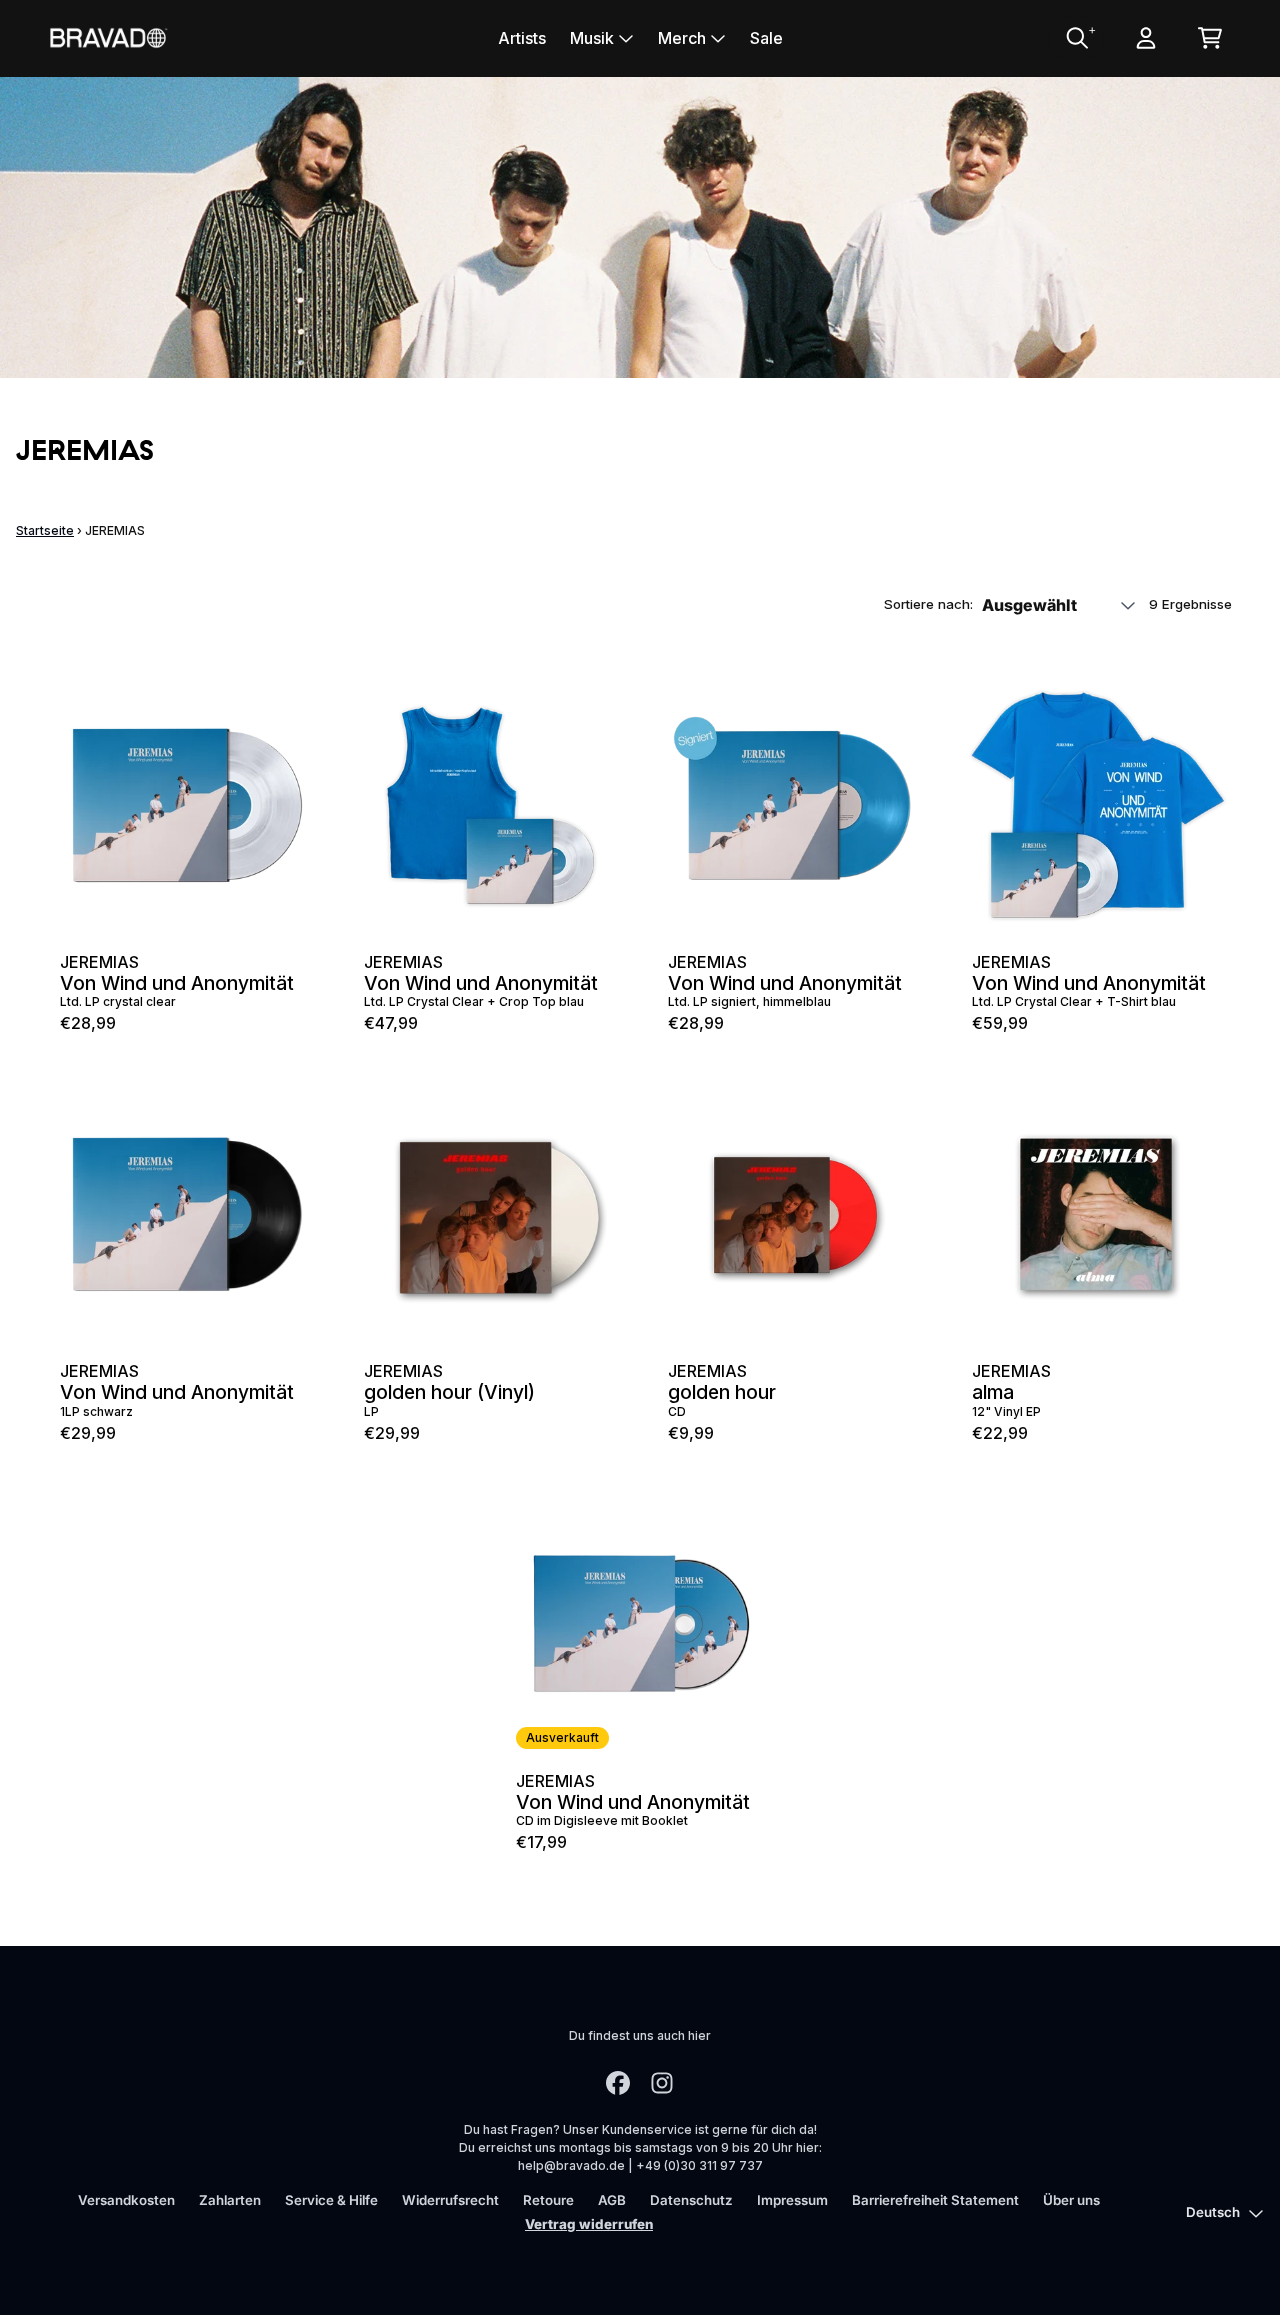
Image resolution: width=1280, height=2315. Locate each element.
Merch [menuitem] (682, 38)
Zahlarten (230, 2200)
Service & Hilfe (331, 2200)
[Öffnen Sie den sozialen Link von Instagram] (662, 2083)
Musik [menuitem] (592, 38)
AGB (612, 2200)
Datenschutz (691, 2200)
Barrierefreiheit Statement (935, 2200)
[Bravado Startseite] (108, 37)
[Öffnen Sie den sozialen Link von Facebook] (618, 2083)
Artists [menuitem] (522, 38)
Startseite (45, 530)
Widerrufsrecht (450, 2200)
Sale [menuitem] (766, 38)
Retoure (548, 2200)
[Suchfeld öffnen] (1076, 38)
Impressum (792, 2200)
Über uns (1071, 2200)
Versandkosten (126, 2200)
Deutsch (1213, 2212)
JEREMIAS (99, 962)
